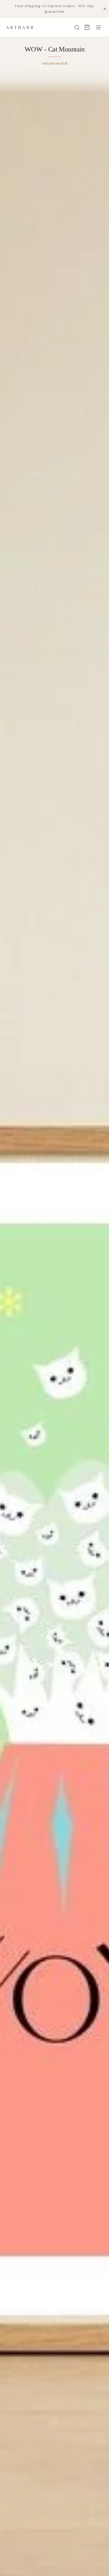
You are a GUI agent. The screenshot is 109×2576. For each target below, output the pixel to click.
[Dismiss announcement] (105, 9)
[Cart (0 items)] (87, 27)
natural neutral (54, 63)
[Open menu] (98, 27)
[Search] (77, 27)
